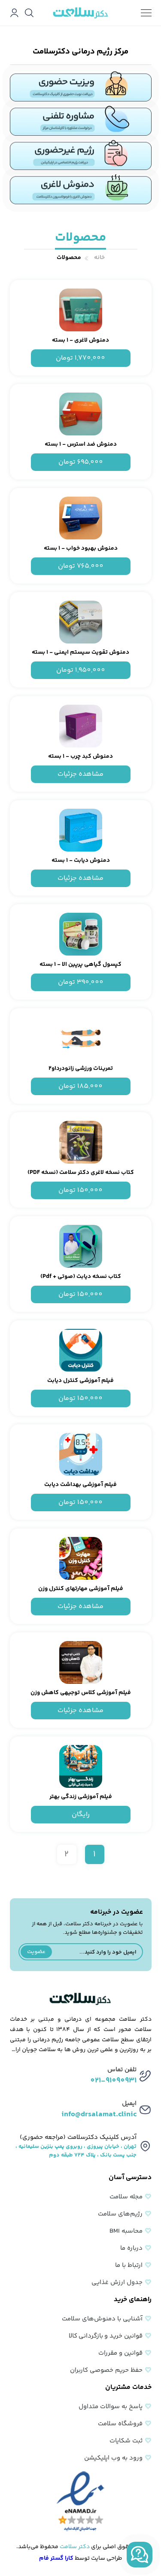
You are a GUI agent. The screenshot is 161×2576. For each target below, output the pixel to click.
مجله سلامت (126, 2197)
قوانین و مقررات (120, 2353)
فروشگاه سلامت (120, 2424)
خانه (99, 258)
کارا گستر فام (56, 2558)
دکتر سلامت (75, 2547)
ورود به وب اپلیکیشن (113, 2458)
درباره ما (131, 2248)
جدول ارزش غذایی (117, 2283)
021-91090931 (113, 2081)
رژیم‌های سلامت (120, 2214)
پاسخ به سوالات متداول (111, 2407)
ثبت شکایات (126, 2441)
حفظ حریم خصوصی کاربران (106, 2370)
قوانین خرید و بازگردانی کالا (106, 2336)
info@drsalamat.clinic (99, 2114)
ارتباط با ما (129, 2265)
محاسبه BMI (126, 2231)
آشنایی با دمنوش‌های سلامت (102, 2319)
